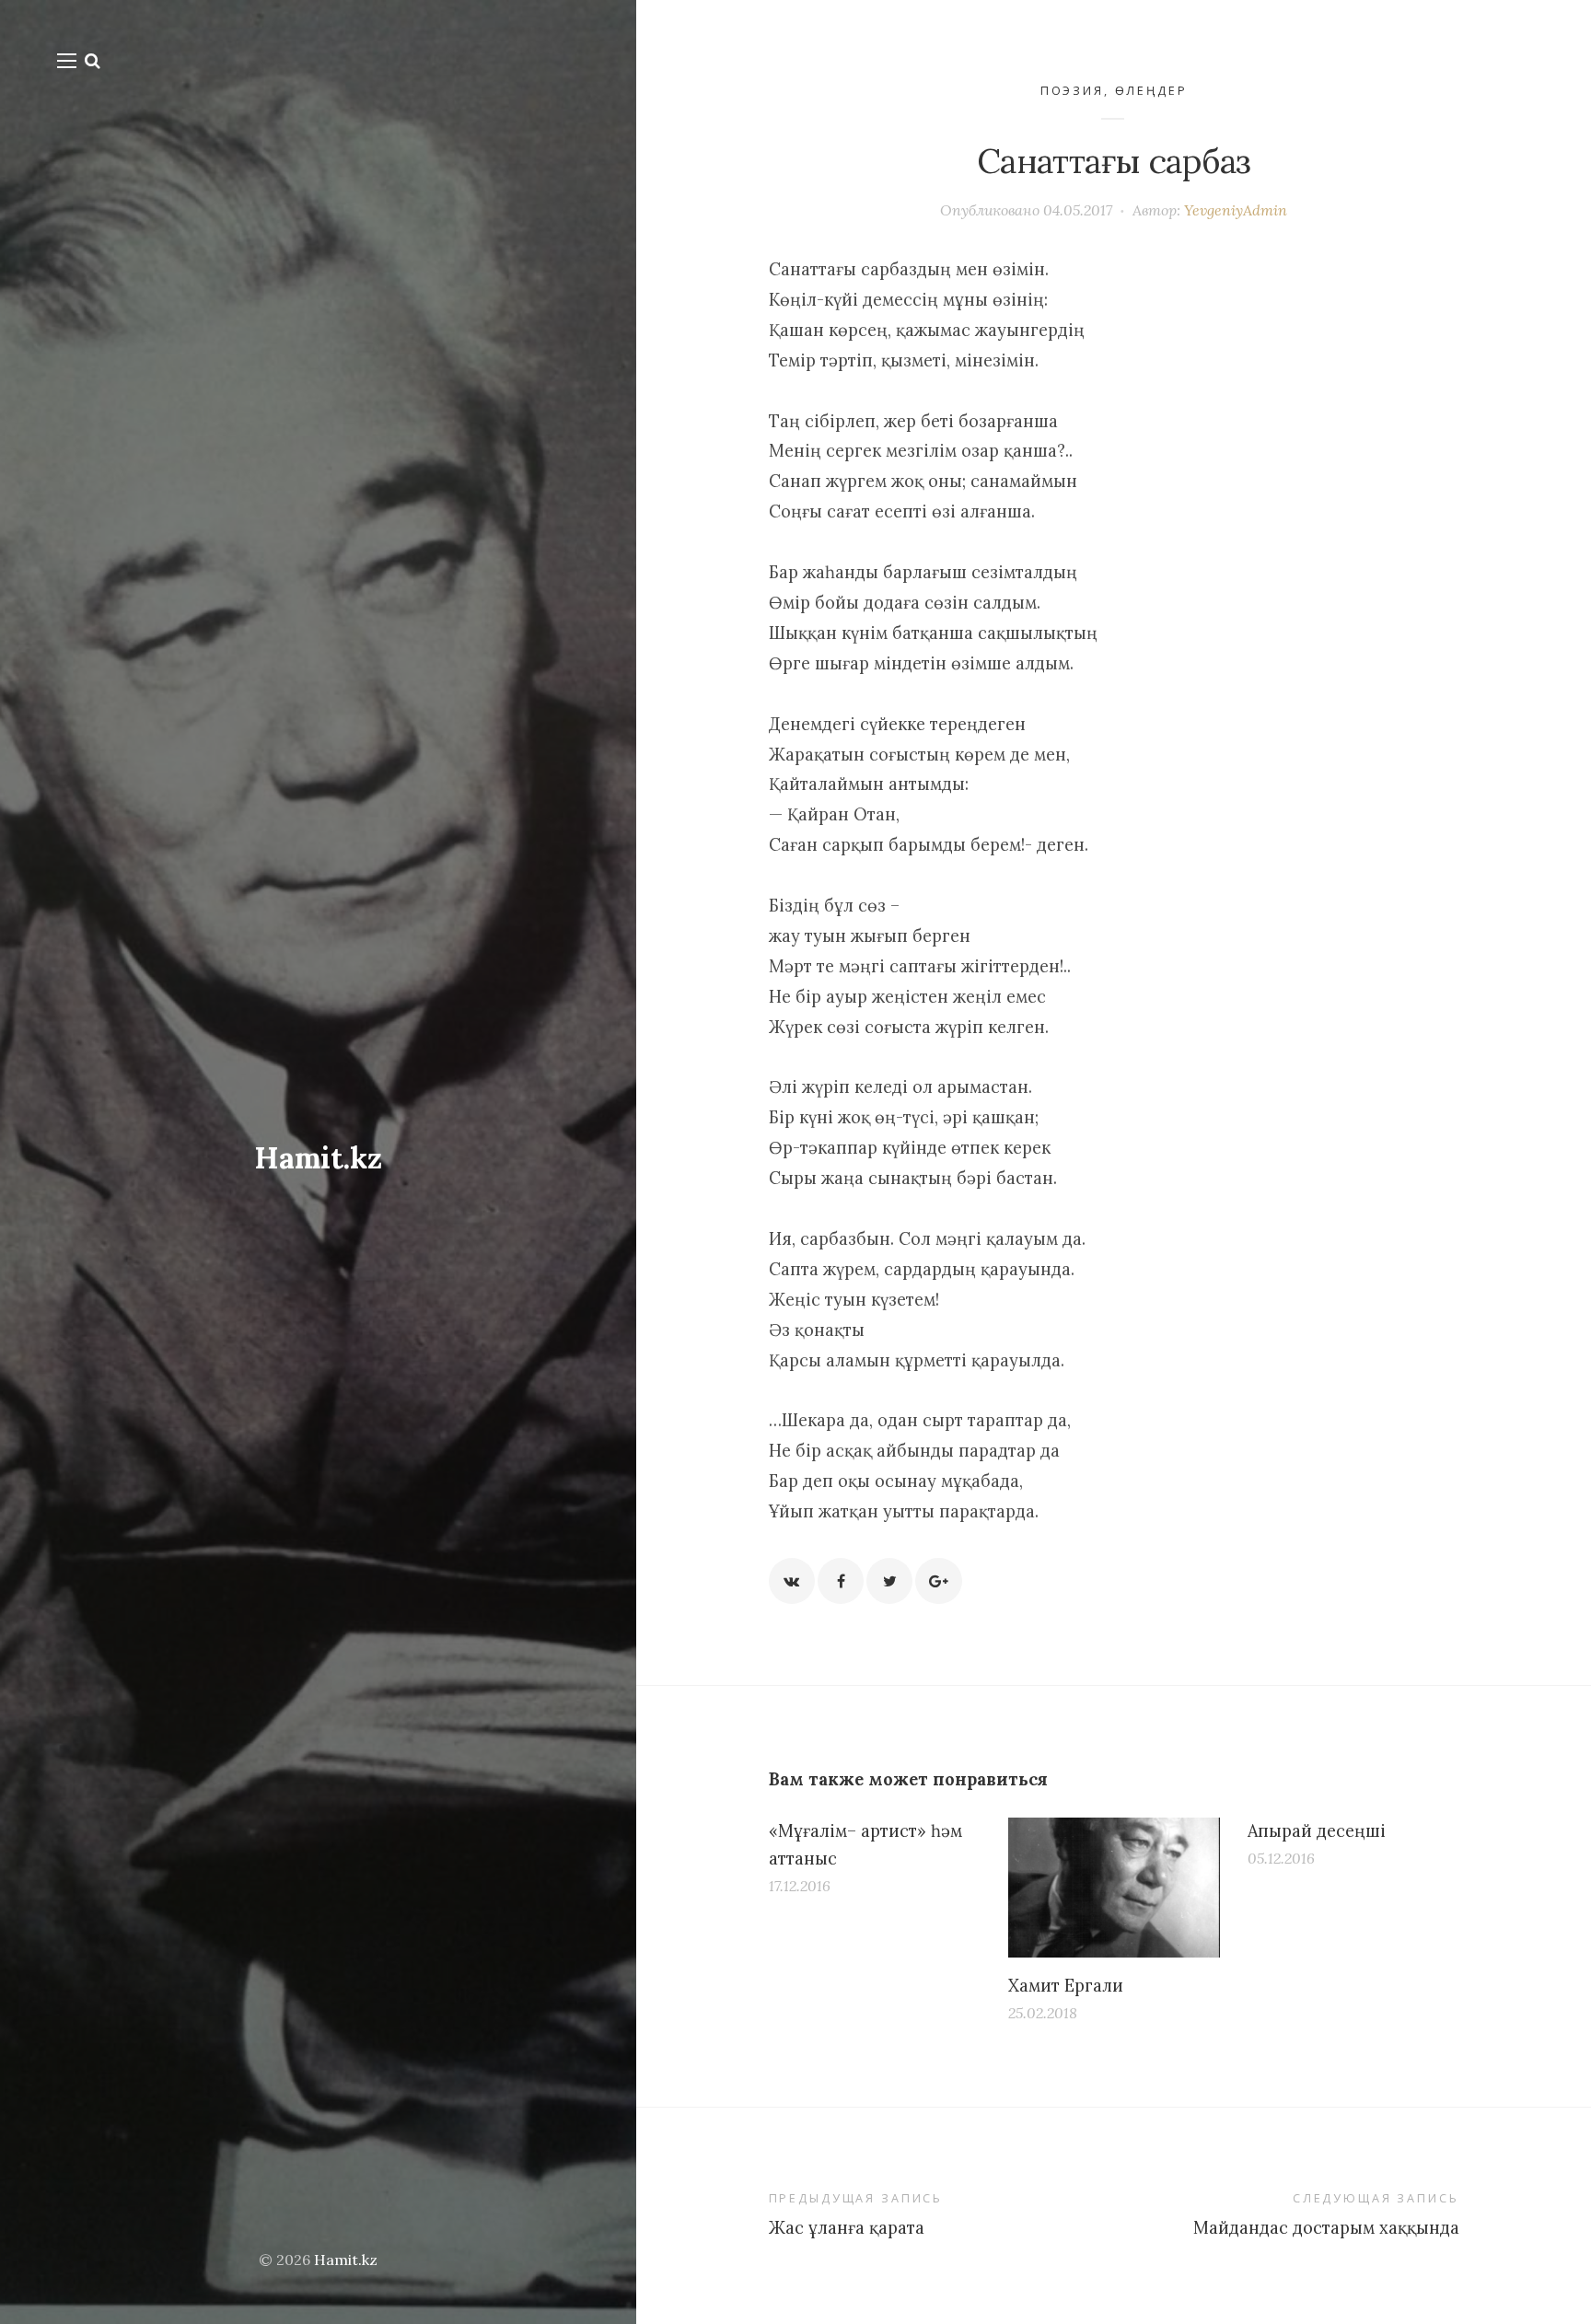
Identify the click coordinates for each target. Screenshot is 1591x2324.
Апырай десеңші (1317, 1831)
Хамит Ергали (1066, 1986)
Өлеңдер (1151, 91)
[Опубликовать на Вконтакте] (792, 1581)
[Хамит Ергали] (1114, 1888)
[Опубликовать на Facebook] (841, 1581)
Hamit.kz (318, 1158)
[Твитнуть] (889, 1581)
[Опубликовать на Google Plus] (938, 1581)
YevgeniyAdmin (1236, 210)
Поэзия (1072, 91)
